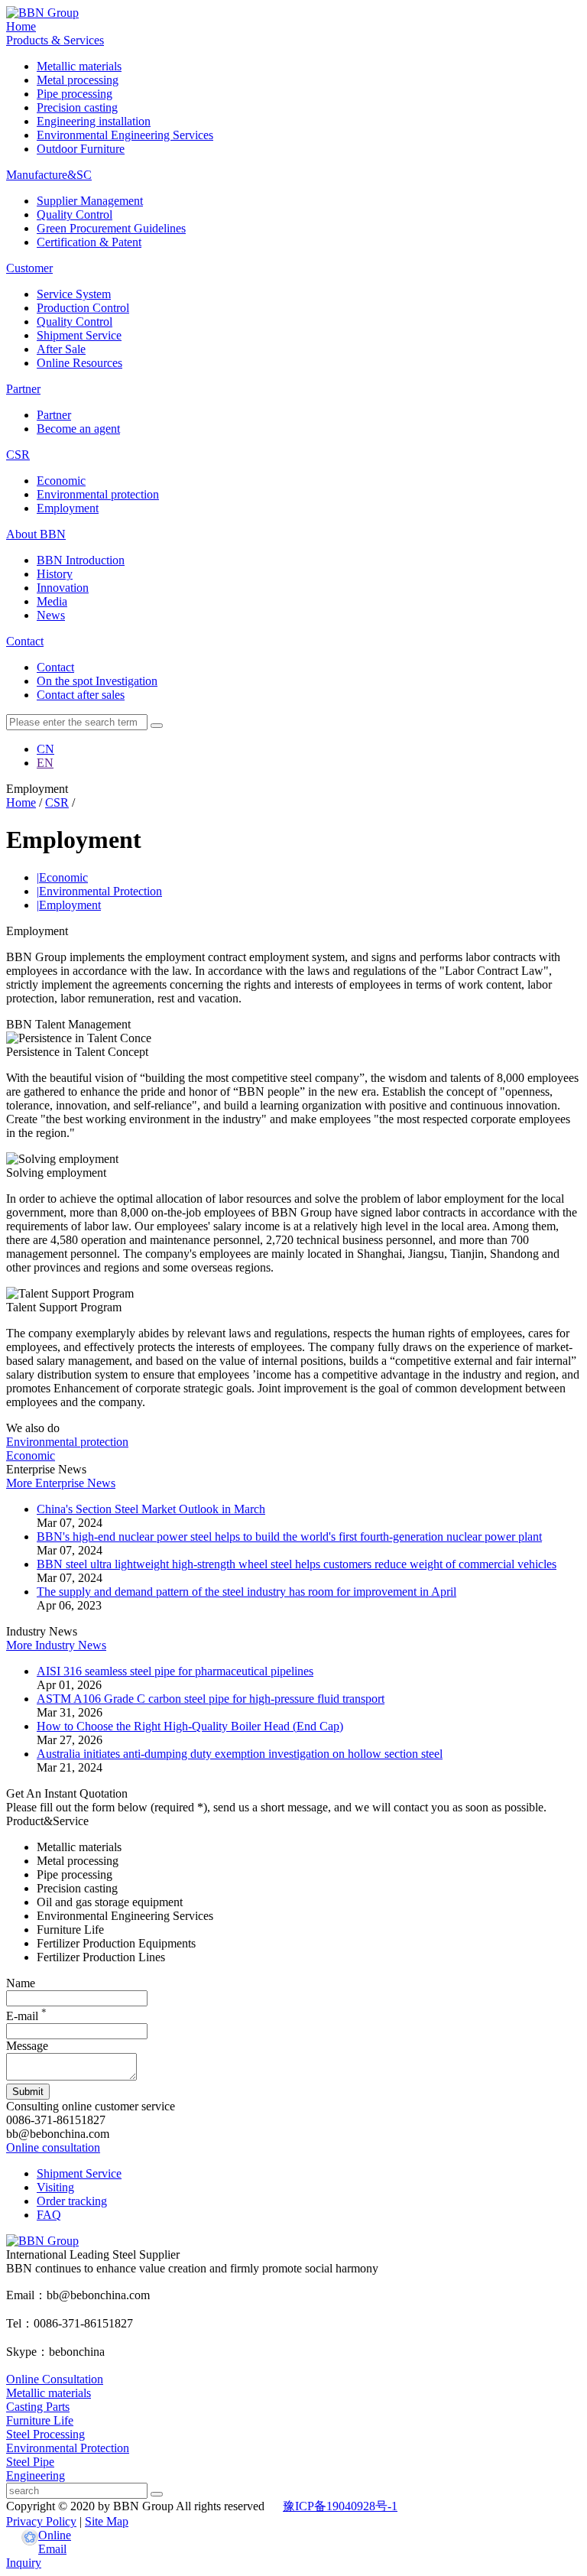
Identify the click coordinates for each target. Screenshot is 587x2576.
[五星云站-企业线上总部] (30, 2539)
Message (27, 2046)
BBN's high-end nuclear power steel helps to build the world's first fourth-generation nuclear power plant (289, 1537)
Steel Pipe (30, 2462)
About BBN (36, 534)
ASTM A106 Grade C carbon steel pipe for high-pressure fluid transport (211, 1699)
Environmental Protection (99, 891)
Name (21, 1983)
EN (45, 763)
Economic (62, 877)
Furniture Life (40, 2420)
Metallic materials (49, 2393)
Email (52, 2549)
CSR (18, 455)
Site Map (107, 2521)
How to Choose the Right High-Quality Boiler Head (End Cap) (190, 1726)
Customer (29, 268)
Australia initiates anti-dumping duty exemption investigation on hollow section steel (240, 1754)
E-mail (26, 2016)
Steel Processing (45, 2434)
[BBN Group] (42, 13)
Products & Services (55, 40)
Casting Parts (38, 2407)
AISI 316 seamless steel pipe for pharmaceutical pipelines (175, 1671)
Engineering (36, 2475)
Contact (25, 641)
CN (45, 749)
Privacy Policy (41, 2521)
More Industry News (56, 1645)
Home (21, 26)
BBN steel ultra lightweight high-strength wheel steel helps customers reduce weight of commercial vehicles (297, 1564)
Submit (28, 2092)
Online (55, 2535)
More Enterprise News (61, 1483)
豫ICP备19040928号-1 (340, 2506)
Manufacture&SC (49, 175)
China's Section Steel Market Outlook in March (151, 1509)
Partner (23, 389)
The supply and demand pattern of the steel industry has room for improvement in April (246, 1592)
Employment (69, 905)
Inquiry (24, 2563)
